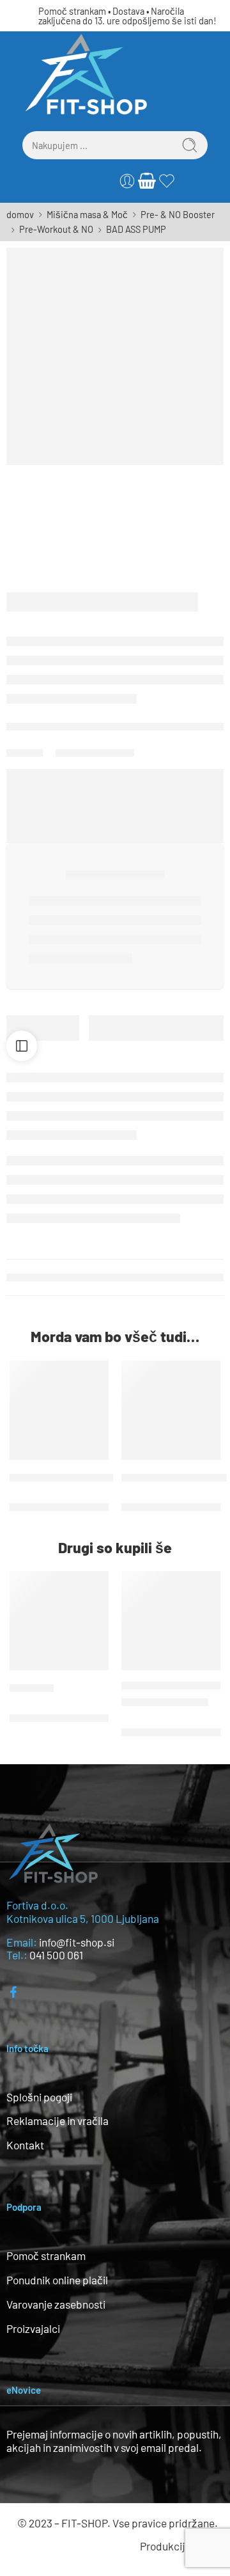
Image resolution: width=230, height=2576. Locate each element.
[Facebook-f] (13, 1992)
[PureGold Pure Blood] (171, 1621)
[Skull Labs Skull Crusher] (59, 1410)
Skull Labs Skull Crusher (61, 1477)
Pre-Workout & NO (56, 229)
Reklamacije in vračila (57, 2121)
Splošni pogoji (39, 2097)
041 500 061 (56, 1955)
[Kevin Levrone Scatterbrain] (171, 1410)
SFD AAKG (32, 1687)
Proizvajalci (33, 2328)
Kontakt (25, 2145)
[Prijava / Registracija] (127, 181)
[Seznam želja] (96, 1373)
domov (20, 214)
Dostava (128, 11)
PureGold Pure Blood (165, 1702)
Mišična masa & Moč (87, 214)
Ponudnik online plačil (57, 2280)
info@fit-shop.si (77, 1942)
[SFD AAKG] (59, 1621)
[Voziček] (147, 181)
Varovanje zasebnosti (56, 2304)
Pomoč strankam (72, 11)
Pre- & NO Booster (178, 214)
